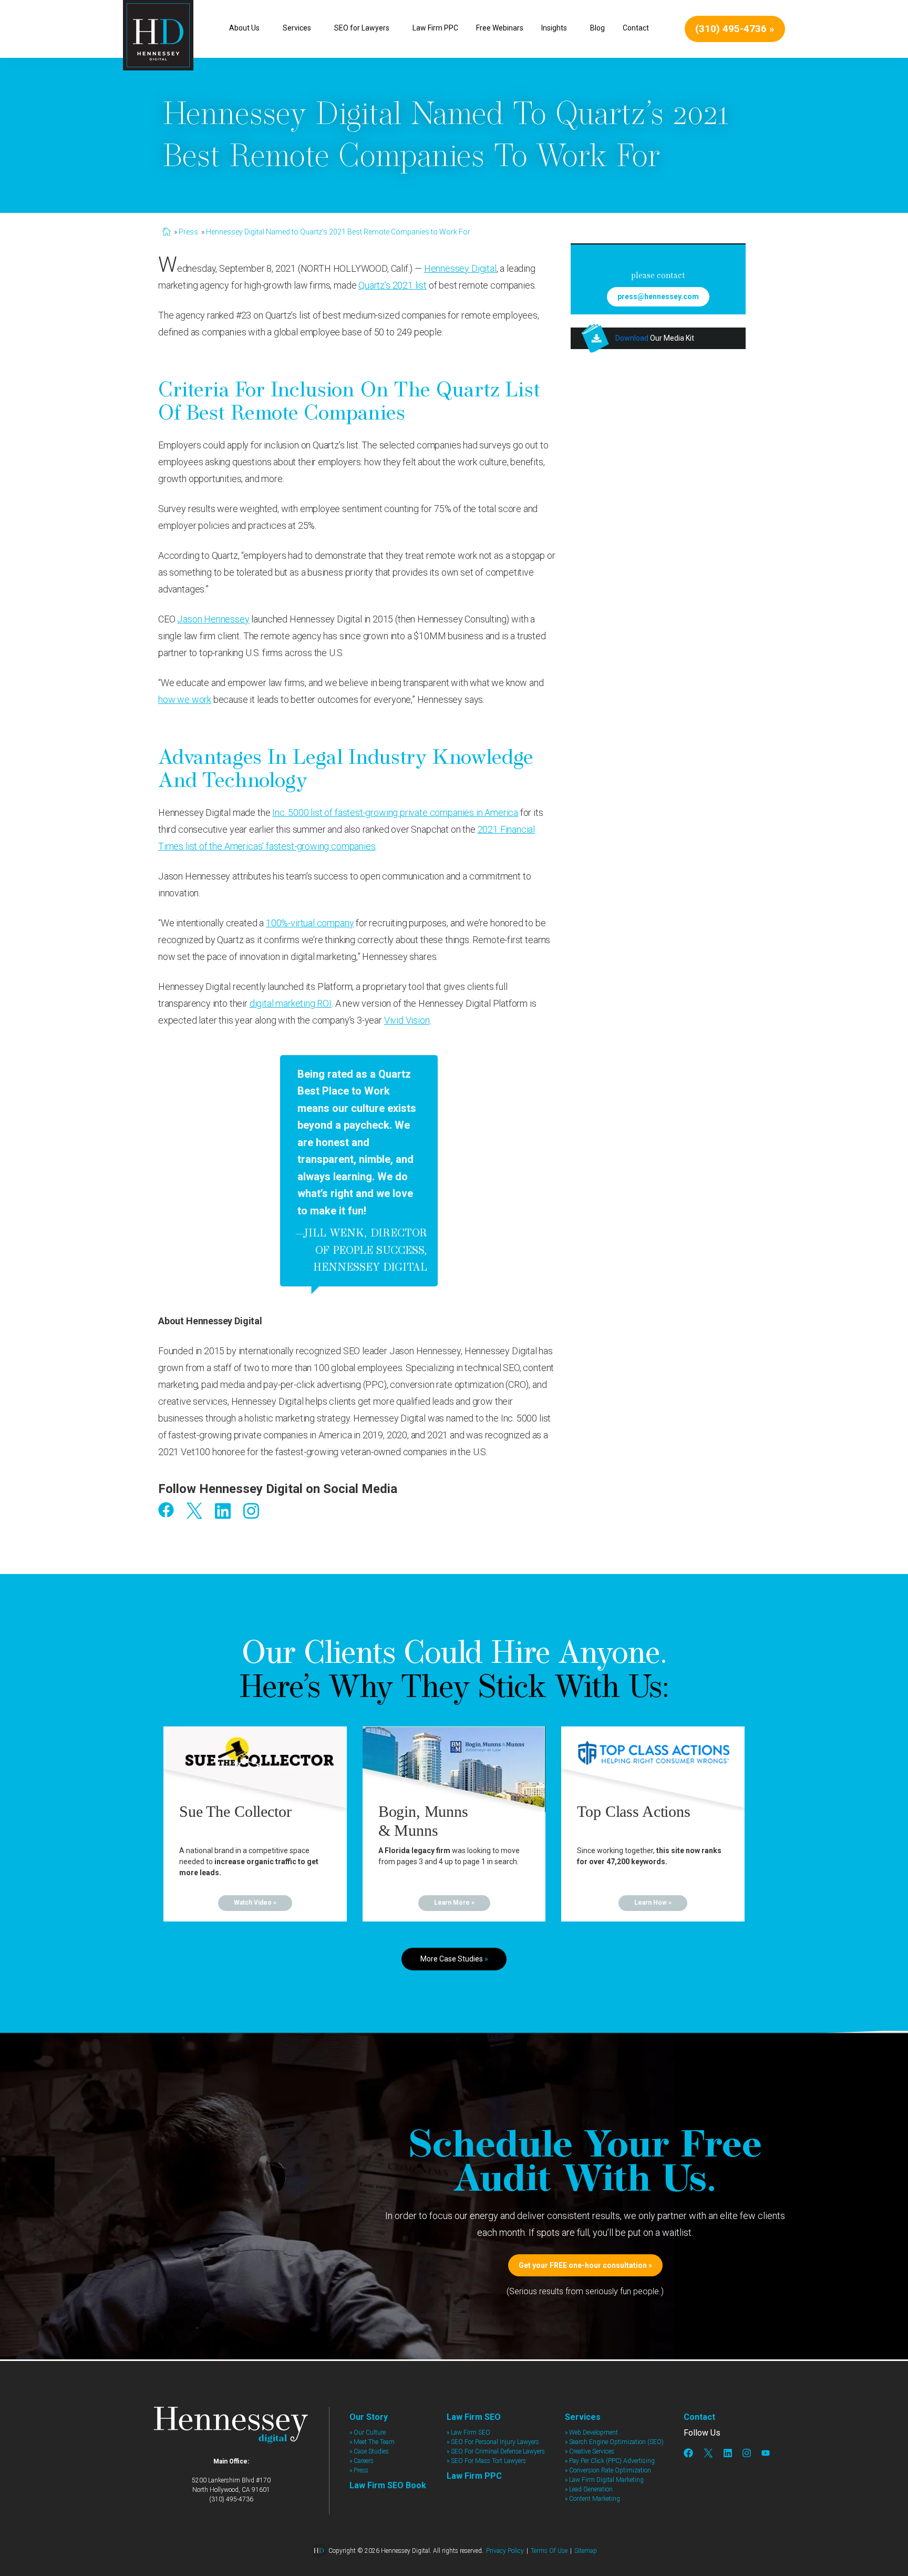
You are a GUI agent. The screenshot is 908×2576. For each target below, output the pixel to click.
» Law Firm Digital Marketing (604, 2480)
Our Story (369, 2417)
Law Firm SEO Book (388, 2485)
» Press (359, 2470)
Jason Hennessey (213, 619)
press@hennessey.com (658, 297)
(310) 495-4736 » (735, 29)
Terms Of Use (549, 2551)
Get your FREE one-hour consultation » (585, 2265)
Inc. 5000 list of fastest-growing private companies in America (395, 812)
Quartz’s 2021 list (393, 285)
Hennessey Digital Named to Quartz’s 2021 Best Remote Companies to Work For (338, 232)
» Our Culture (368, 2432)
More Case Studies (454, 1959)
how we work (185, 699)
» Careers (362, 2461)
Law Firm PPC (474, 2476)
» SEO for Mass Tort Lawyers (486, 2461)
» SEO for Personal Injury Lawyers (493, 2442)
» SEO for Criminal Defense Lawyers (496, 2451)
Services (583, 2417)
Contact (699, 2417)
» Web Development (591, 2432)
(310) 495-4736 (231, 2499)
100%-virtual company (310, 923)
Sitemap (586, 2551)
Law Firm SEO (474, 2417)
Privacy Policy (505, 2551)
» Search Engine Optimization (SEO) (614, 2442)
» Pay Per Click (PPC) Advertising (610, 2461)
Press (188, 232)
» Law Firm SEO (468, 2432)
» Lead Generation (589, 2489)
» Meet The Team (372, 2442)
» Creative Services (590, 2451)
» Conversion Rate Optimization (608, 2470)
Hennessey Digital (460, 268)
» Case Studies (369, 2451)
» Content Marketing (592, 2499)
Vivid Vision (407, 1020)
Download (632, 338)
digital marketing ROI (291, 1003)
